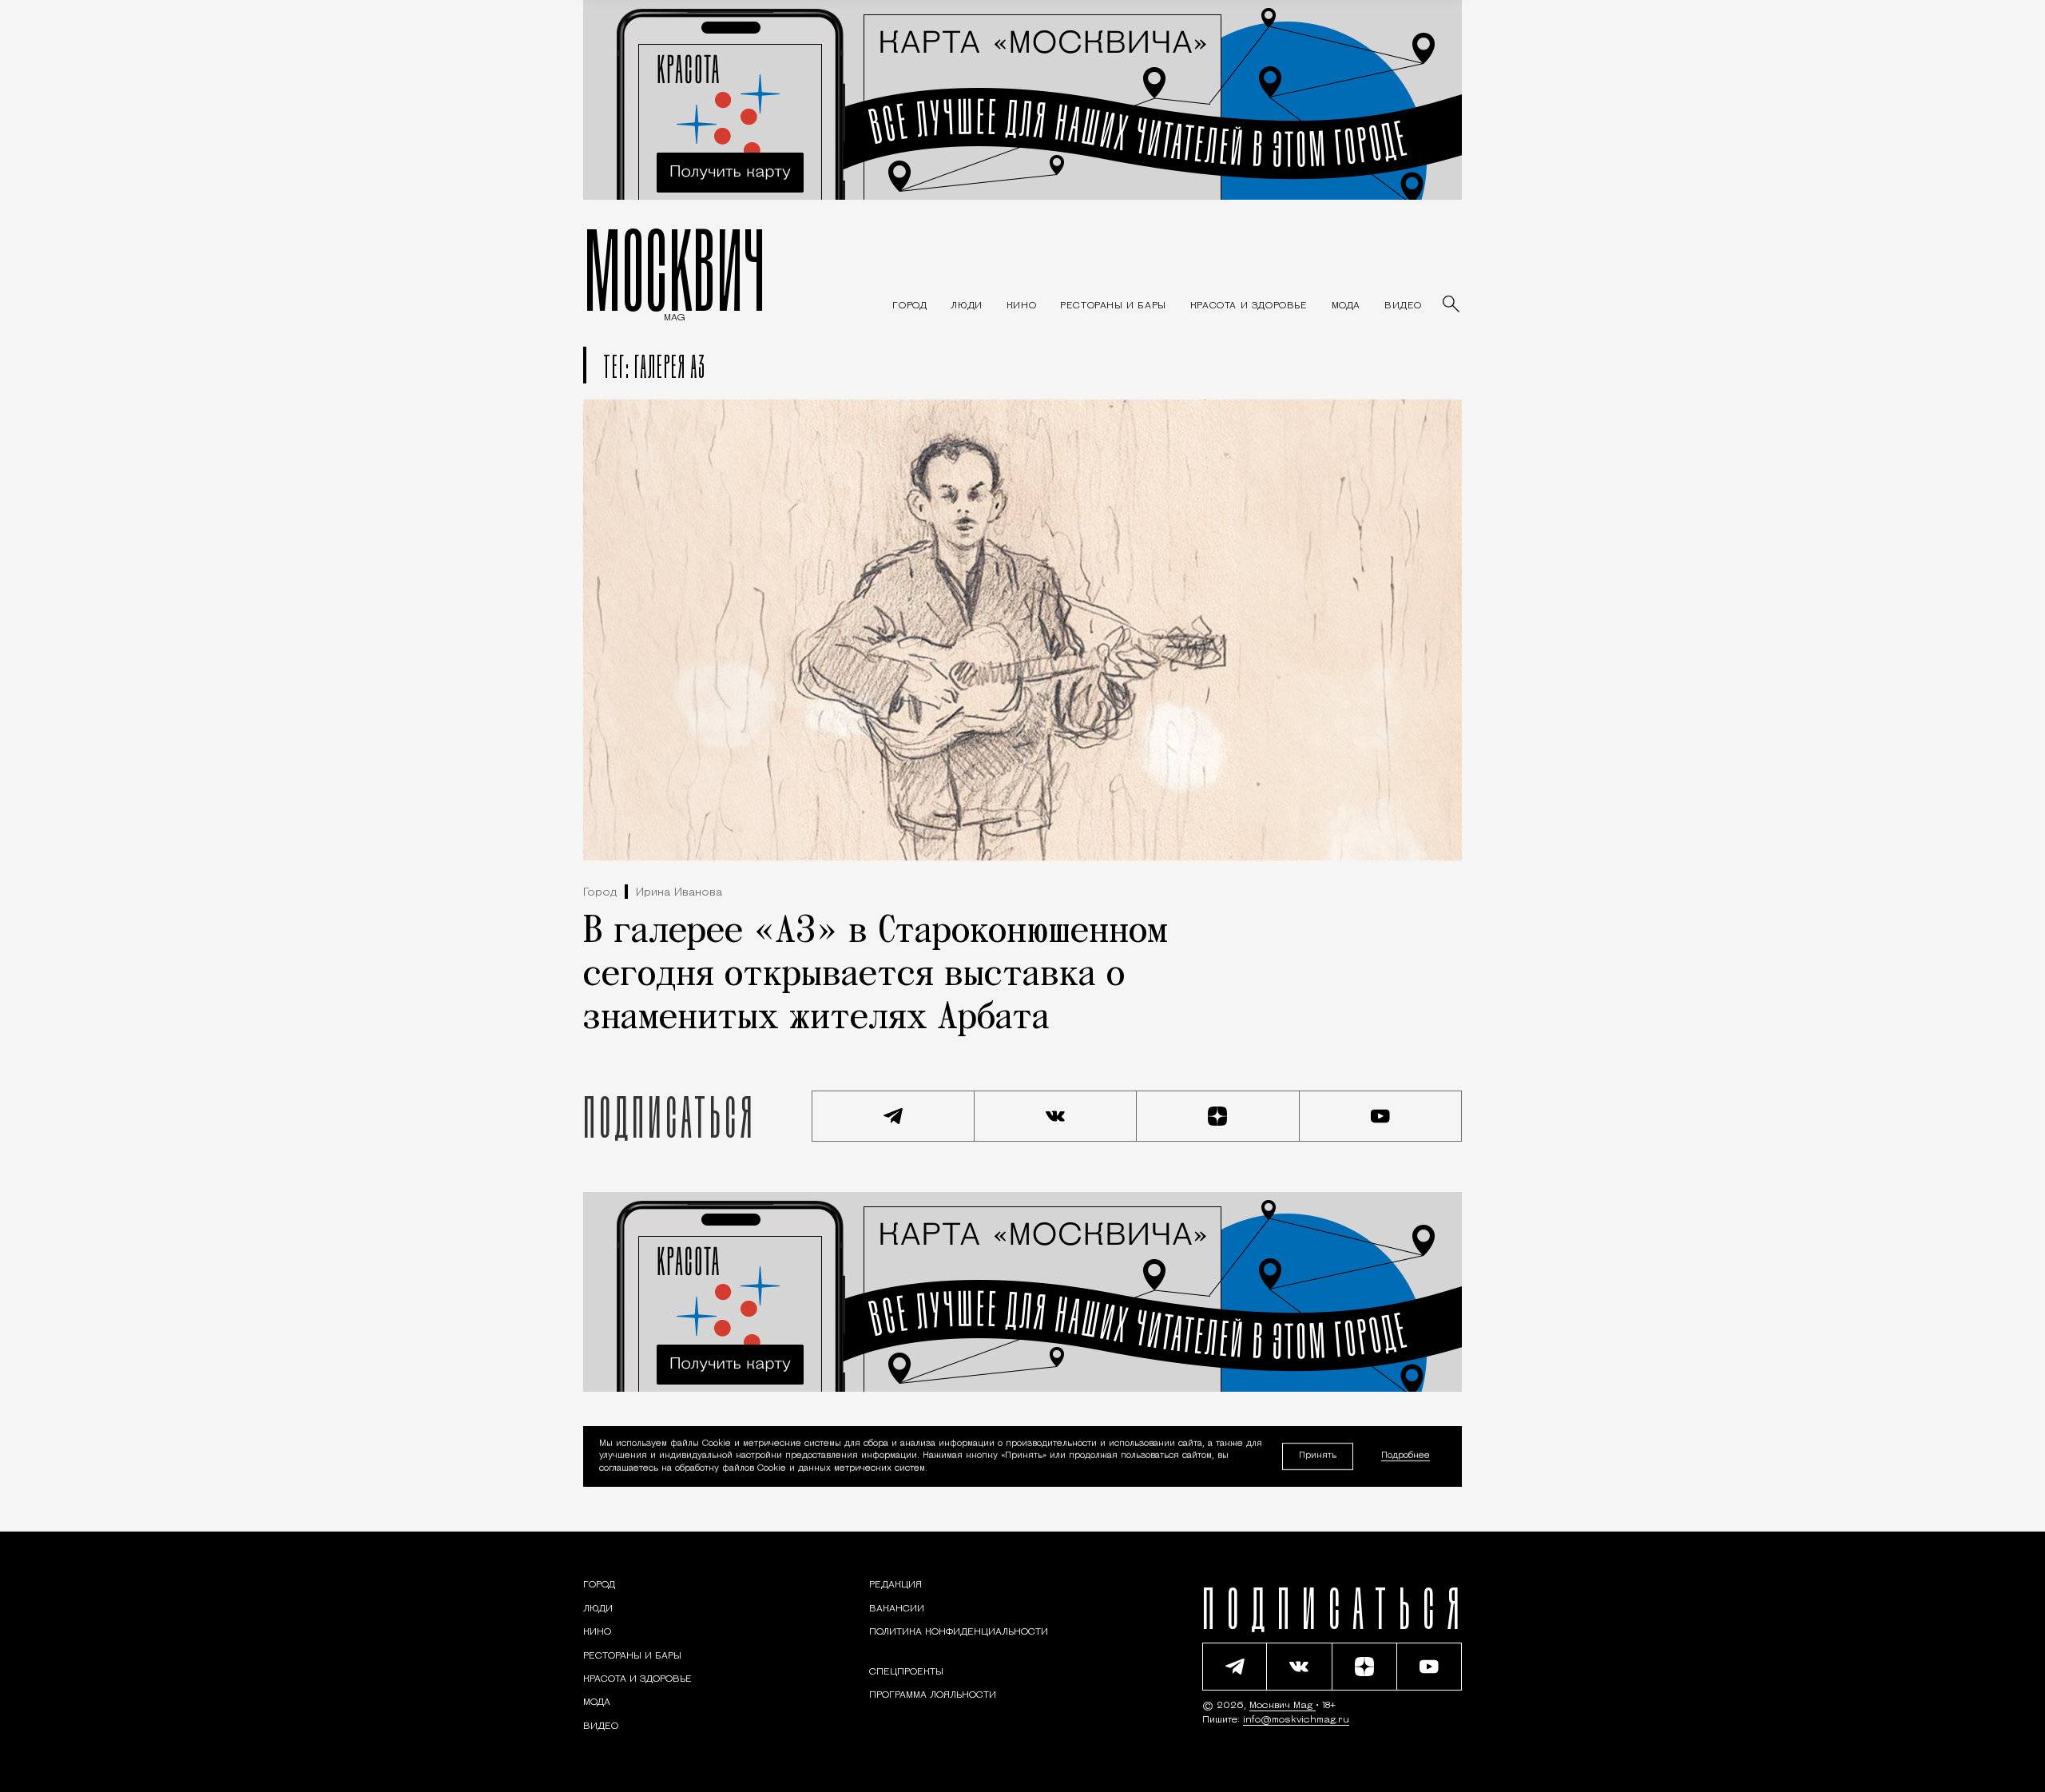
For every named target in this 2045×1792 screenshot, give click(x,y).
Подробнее (1406, 1457)
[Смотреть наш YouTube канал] (1381, 1116)
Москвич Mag (1283, 1706)
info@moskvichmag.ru (1296, 1720)
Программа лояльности (933, 1695)
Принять (1318, 1456)
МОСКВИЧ (675, 269)
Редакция (895, 1585)
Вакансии (897, 1609)
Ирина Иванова (679, 893)
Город (600, 893)
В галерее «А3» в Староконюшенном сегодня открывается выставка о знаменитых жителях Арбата (876, 975)
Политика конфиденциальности (959, 1632)
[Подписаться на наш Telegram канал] (893, 1116)
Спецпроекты (906, 1672)
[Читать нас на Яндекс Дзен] (1218, 1116)
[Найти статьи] (1452, 305)
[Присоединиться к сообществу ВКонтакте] (1056, 1116)
